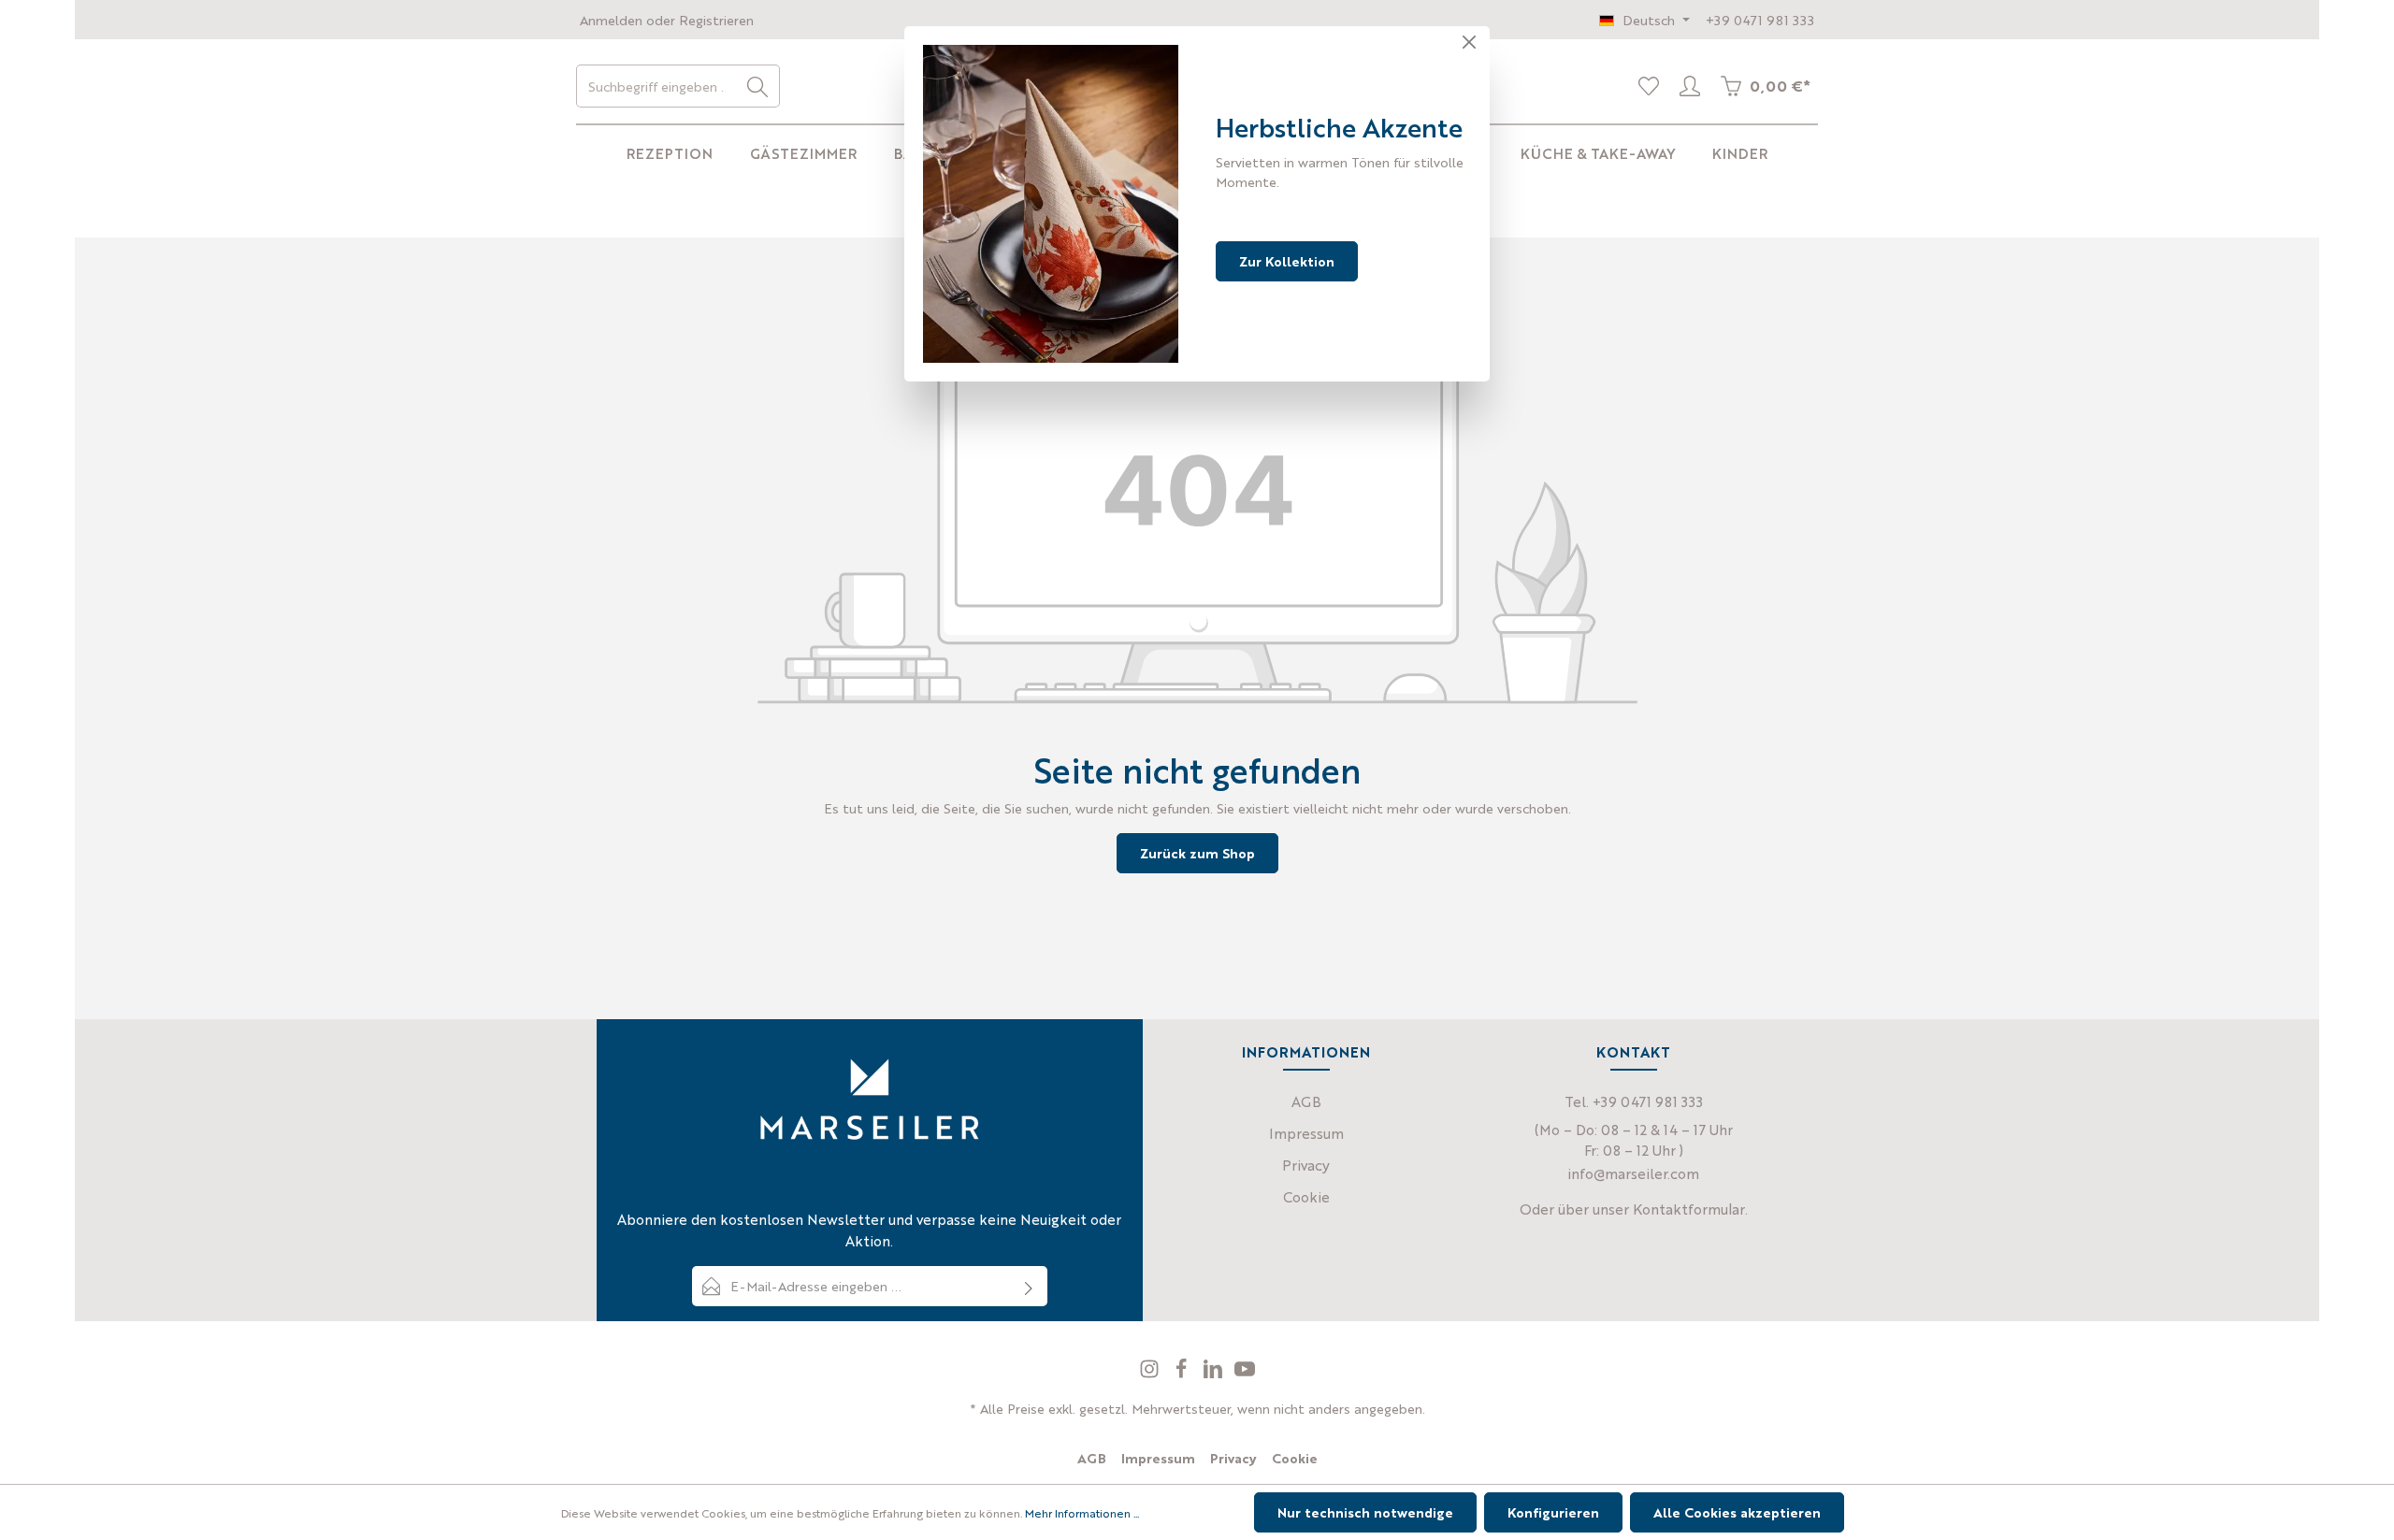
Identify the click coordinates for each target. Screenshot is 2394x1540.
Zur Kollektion (1287, 261)
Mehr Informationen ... (1082, 1513)
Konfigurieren (1553, 1512)
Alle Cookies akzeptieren (1737, 1512)
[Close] (1469, 42)
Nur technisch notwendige (1365, 1512)
